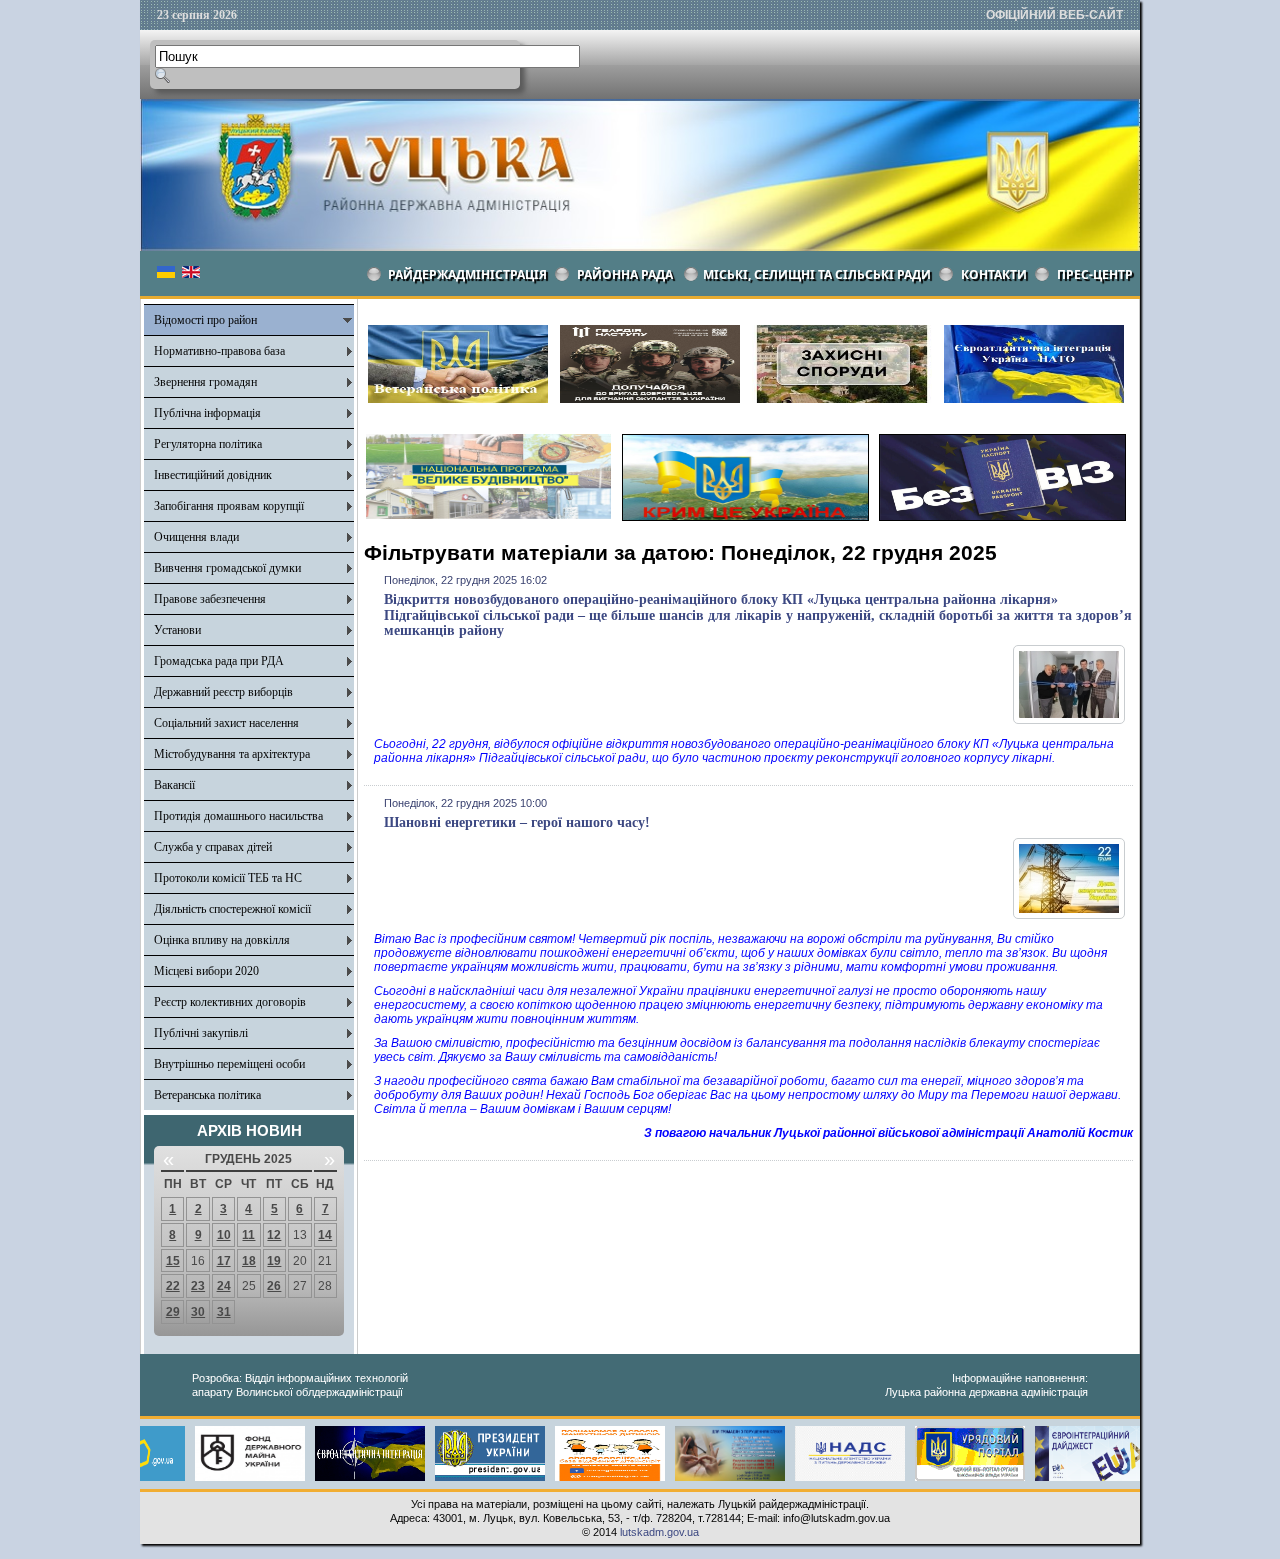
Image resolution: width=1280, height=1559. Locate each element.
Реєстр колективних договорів (230, 1002)
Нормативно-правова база (219, 351)
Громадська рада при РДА (219, 661)
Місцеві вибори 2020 (206, 971)
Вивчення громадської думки (227, 568)
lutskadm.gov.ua (659, 1532)
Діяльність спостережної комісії (232, 909)
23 (198, 1286)
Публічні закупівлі (201, 1033)
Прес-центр (1095, 274)
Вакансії (174, 785)
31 (224, 1312)
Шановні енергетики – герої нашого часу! (517, 822)
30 (198, 1312)
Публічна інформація (207, 413)
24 (224, 1286)
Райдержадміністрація (467, 274)
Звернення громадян (205, 382)
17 (224, 1261)
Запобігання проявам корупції (229, 506)
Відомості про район (205, 320)
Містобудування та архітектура (232, 754)
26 (274, 1286)
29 (173, 1312)
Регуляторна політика (208, 444)
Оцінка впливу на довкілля (222, 940)
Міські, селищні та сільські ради (817, 274)
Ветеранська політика (207, 1095)
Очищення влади (196, 537)
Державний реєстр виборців (223, 692)
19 (274, 1261)
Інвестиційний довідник (213, 475)
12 (274, 1235)
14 (325, 1235)
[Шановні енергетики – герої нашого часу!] (1069, 915)
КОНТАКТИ (994, 274)
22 (173, 1286)
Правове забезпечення (210, 599)
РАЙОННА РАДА (625, 274)
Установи (177, 630)
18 (249, 1261)
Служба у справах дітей (213, 847)
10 (224, 1235)
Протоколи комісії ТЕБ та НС (228, 878)
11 (248, 1235)
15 (173, 1261)
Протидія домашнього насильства (238, 816)
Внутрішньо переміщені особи (229, 1064)
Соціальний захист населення (226, 723)
